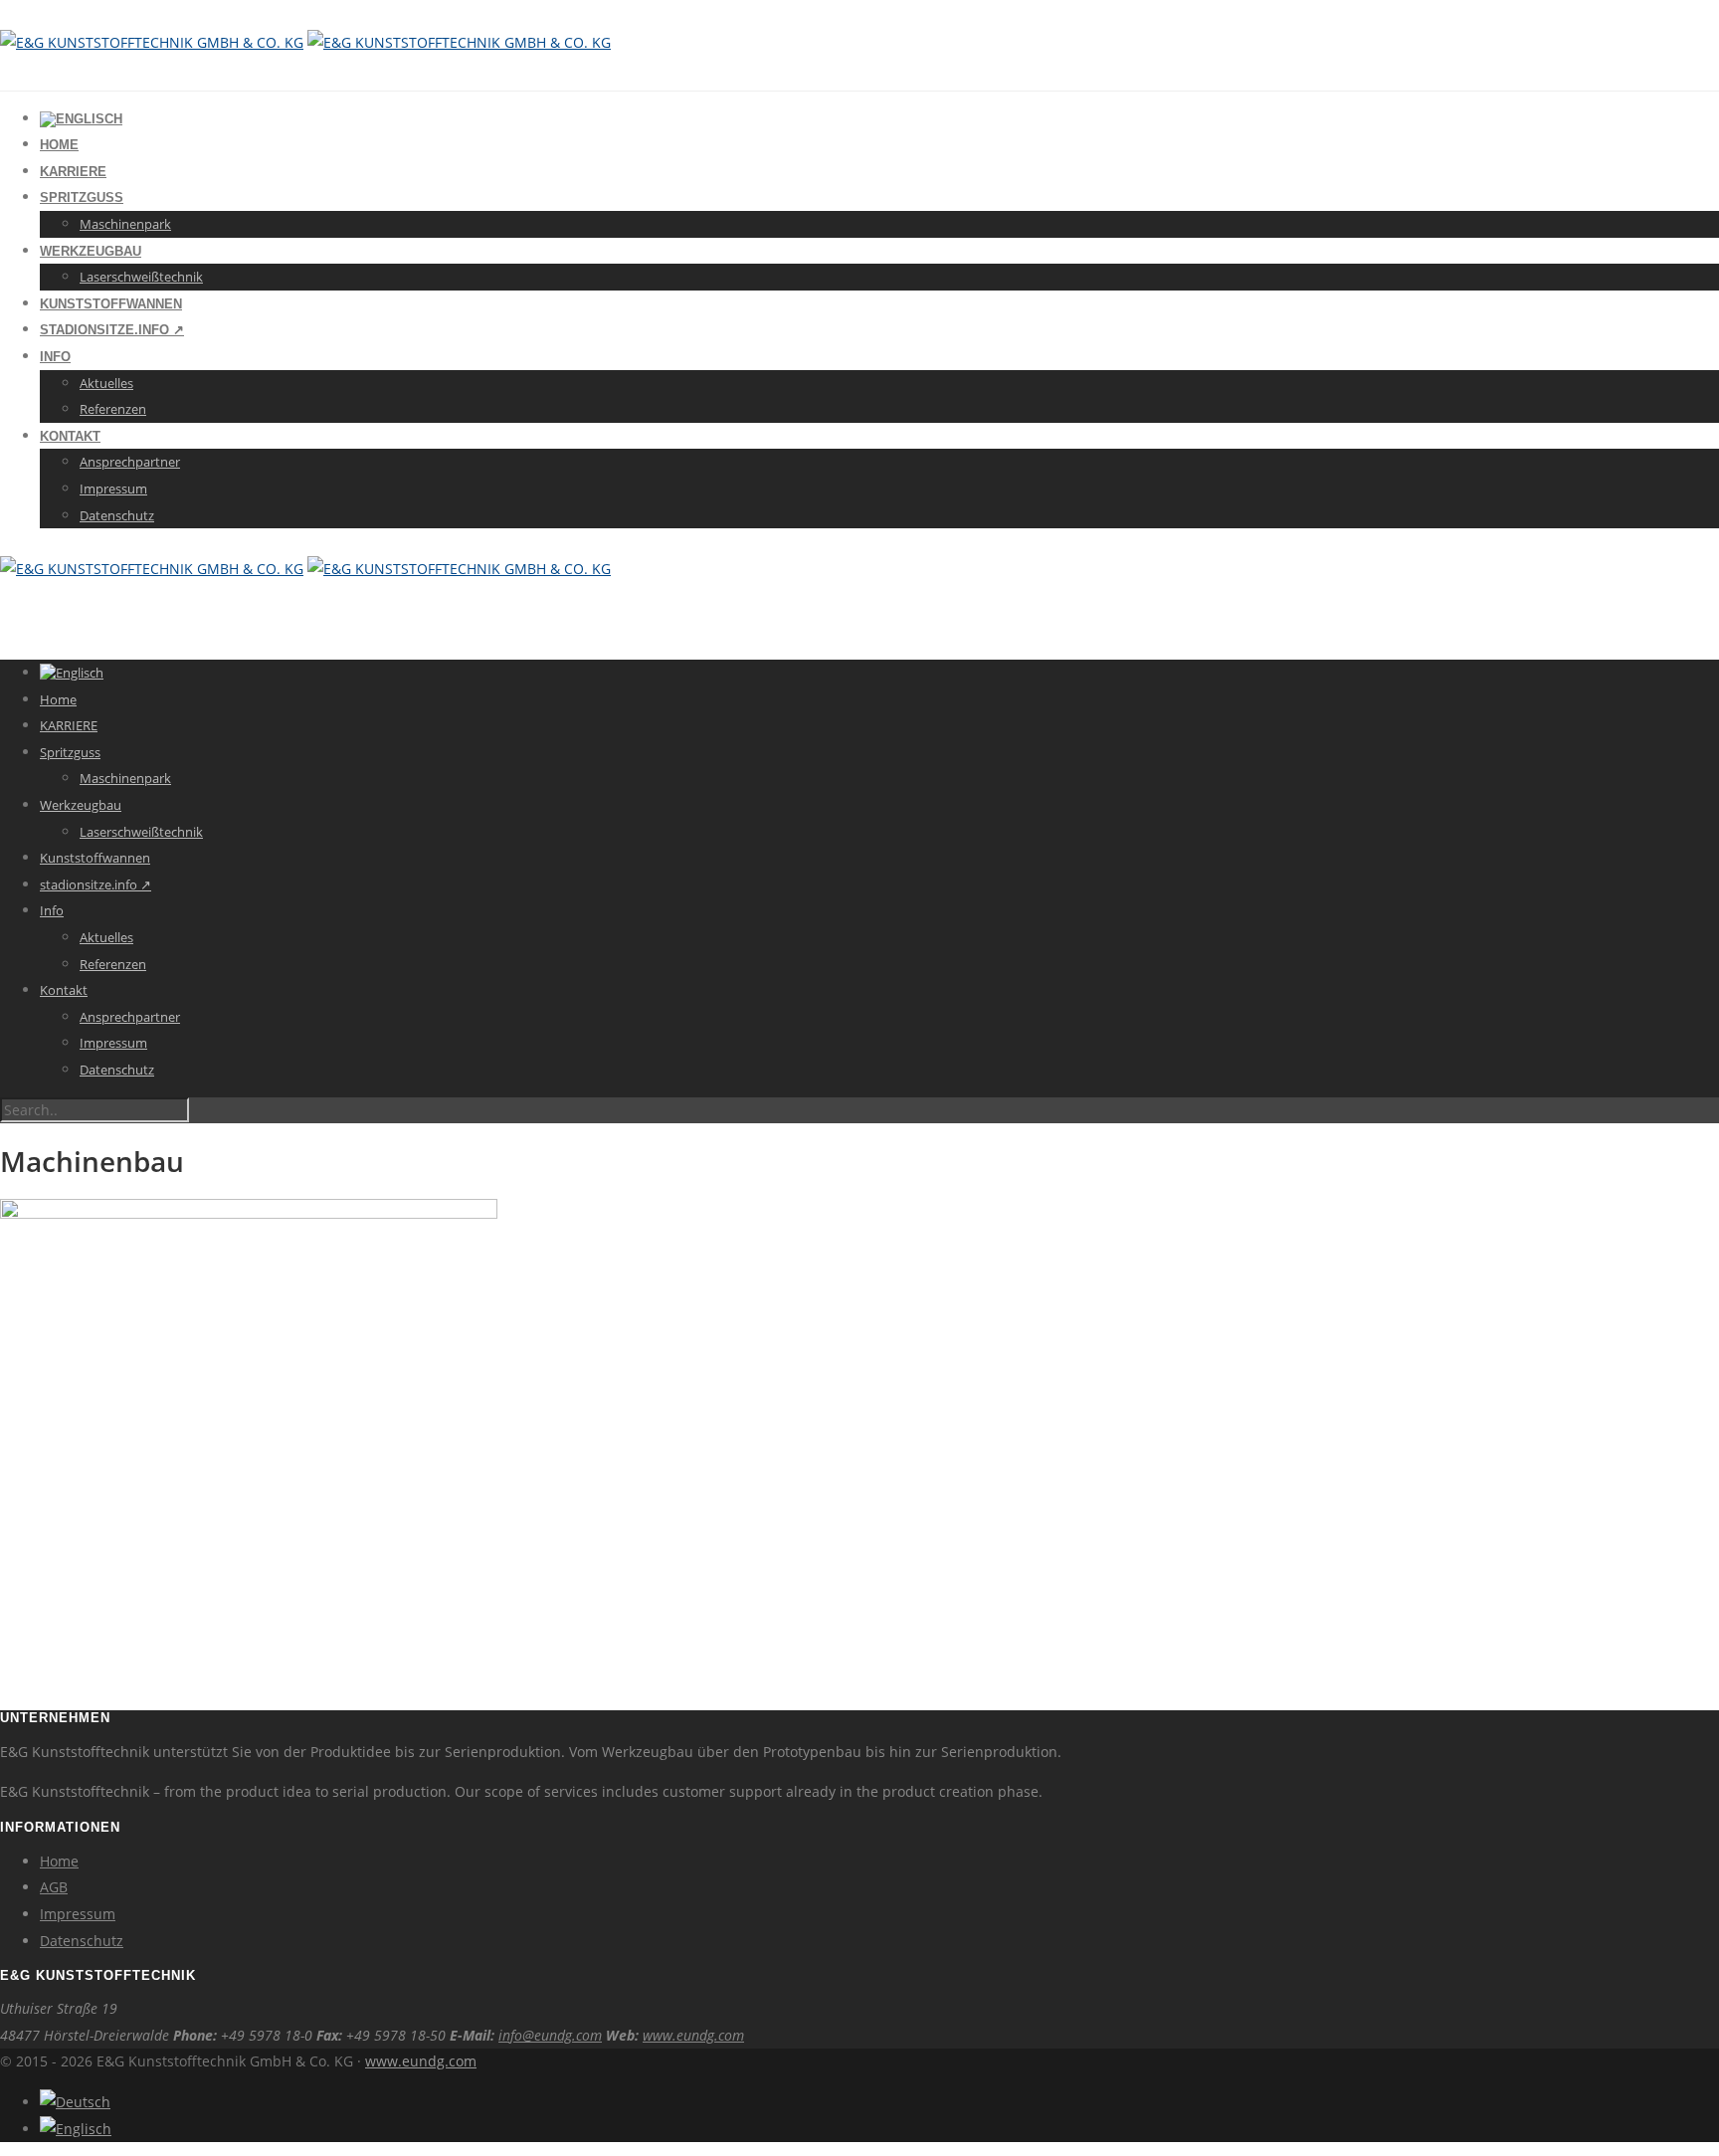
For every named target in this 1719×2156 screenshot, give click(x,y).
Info (55, 357)
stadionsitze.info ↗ (112, 330)
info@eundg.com (550, 2035)
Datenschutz (117, 515)
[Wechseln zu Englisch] (81, 119)
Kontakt (70, 436)
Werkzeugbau (91, 251)
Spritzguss (82, 197)
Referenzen (113, 409)
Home (59, 145)
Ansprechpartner (130, 462)
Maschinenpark (125, 224)
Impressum (113, 489)
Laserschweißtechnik (141, 277)
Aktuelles (106, 383)
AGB (54, 1887)
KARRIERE (73, 172)
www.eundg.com (693, 2035)
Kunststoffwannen (111, 304)
